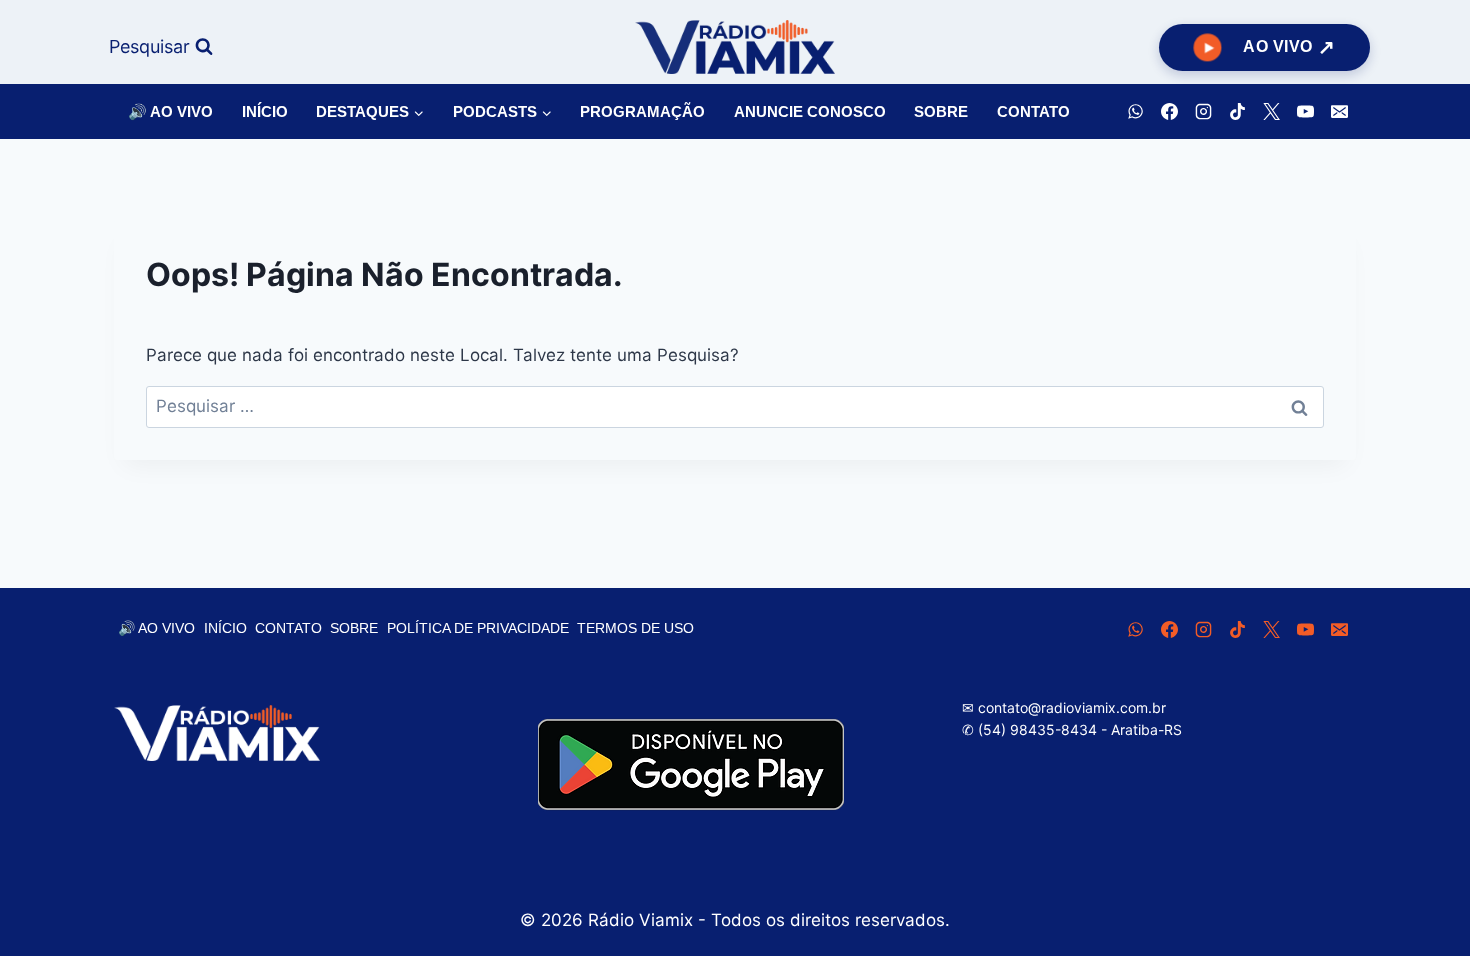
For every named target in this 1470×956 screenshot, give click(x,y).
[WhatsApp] (1135, 112)
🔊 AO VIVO (170, 111)
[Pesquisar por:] (735, 406)
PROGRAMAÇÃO (642, 111)
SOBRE (941, 111)
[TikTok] (1237, 112)
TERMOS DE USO (635, 628)
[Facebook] (1169, 112)
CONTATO (1033, 111)
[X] (1271, 112)
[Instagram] (1203, 112)
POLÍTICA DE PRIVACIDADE (478, 628)
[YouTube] (1305, 112)
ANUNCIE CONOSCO (810, 111)
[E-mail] (1339, 112)
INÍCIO (265, 111)
